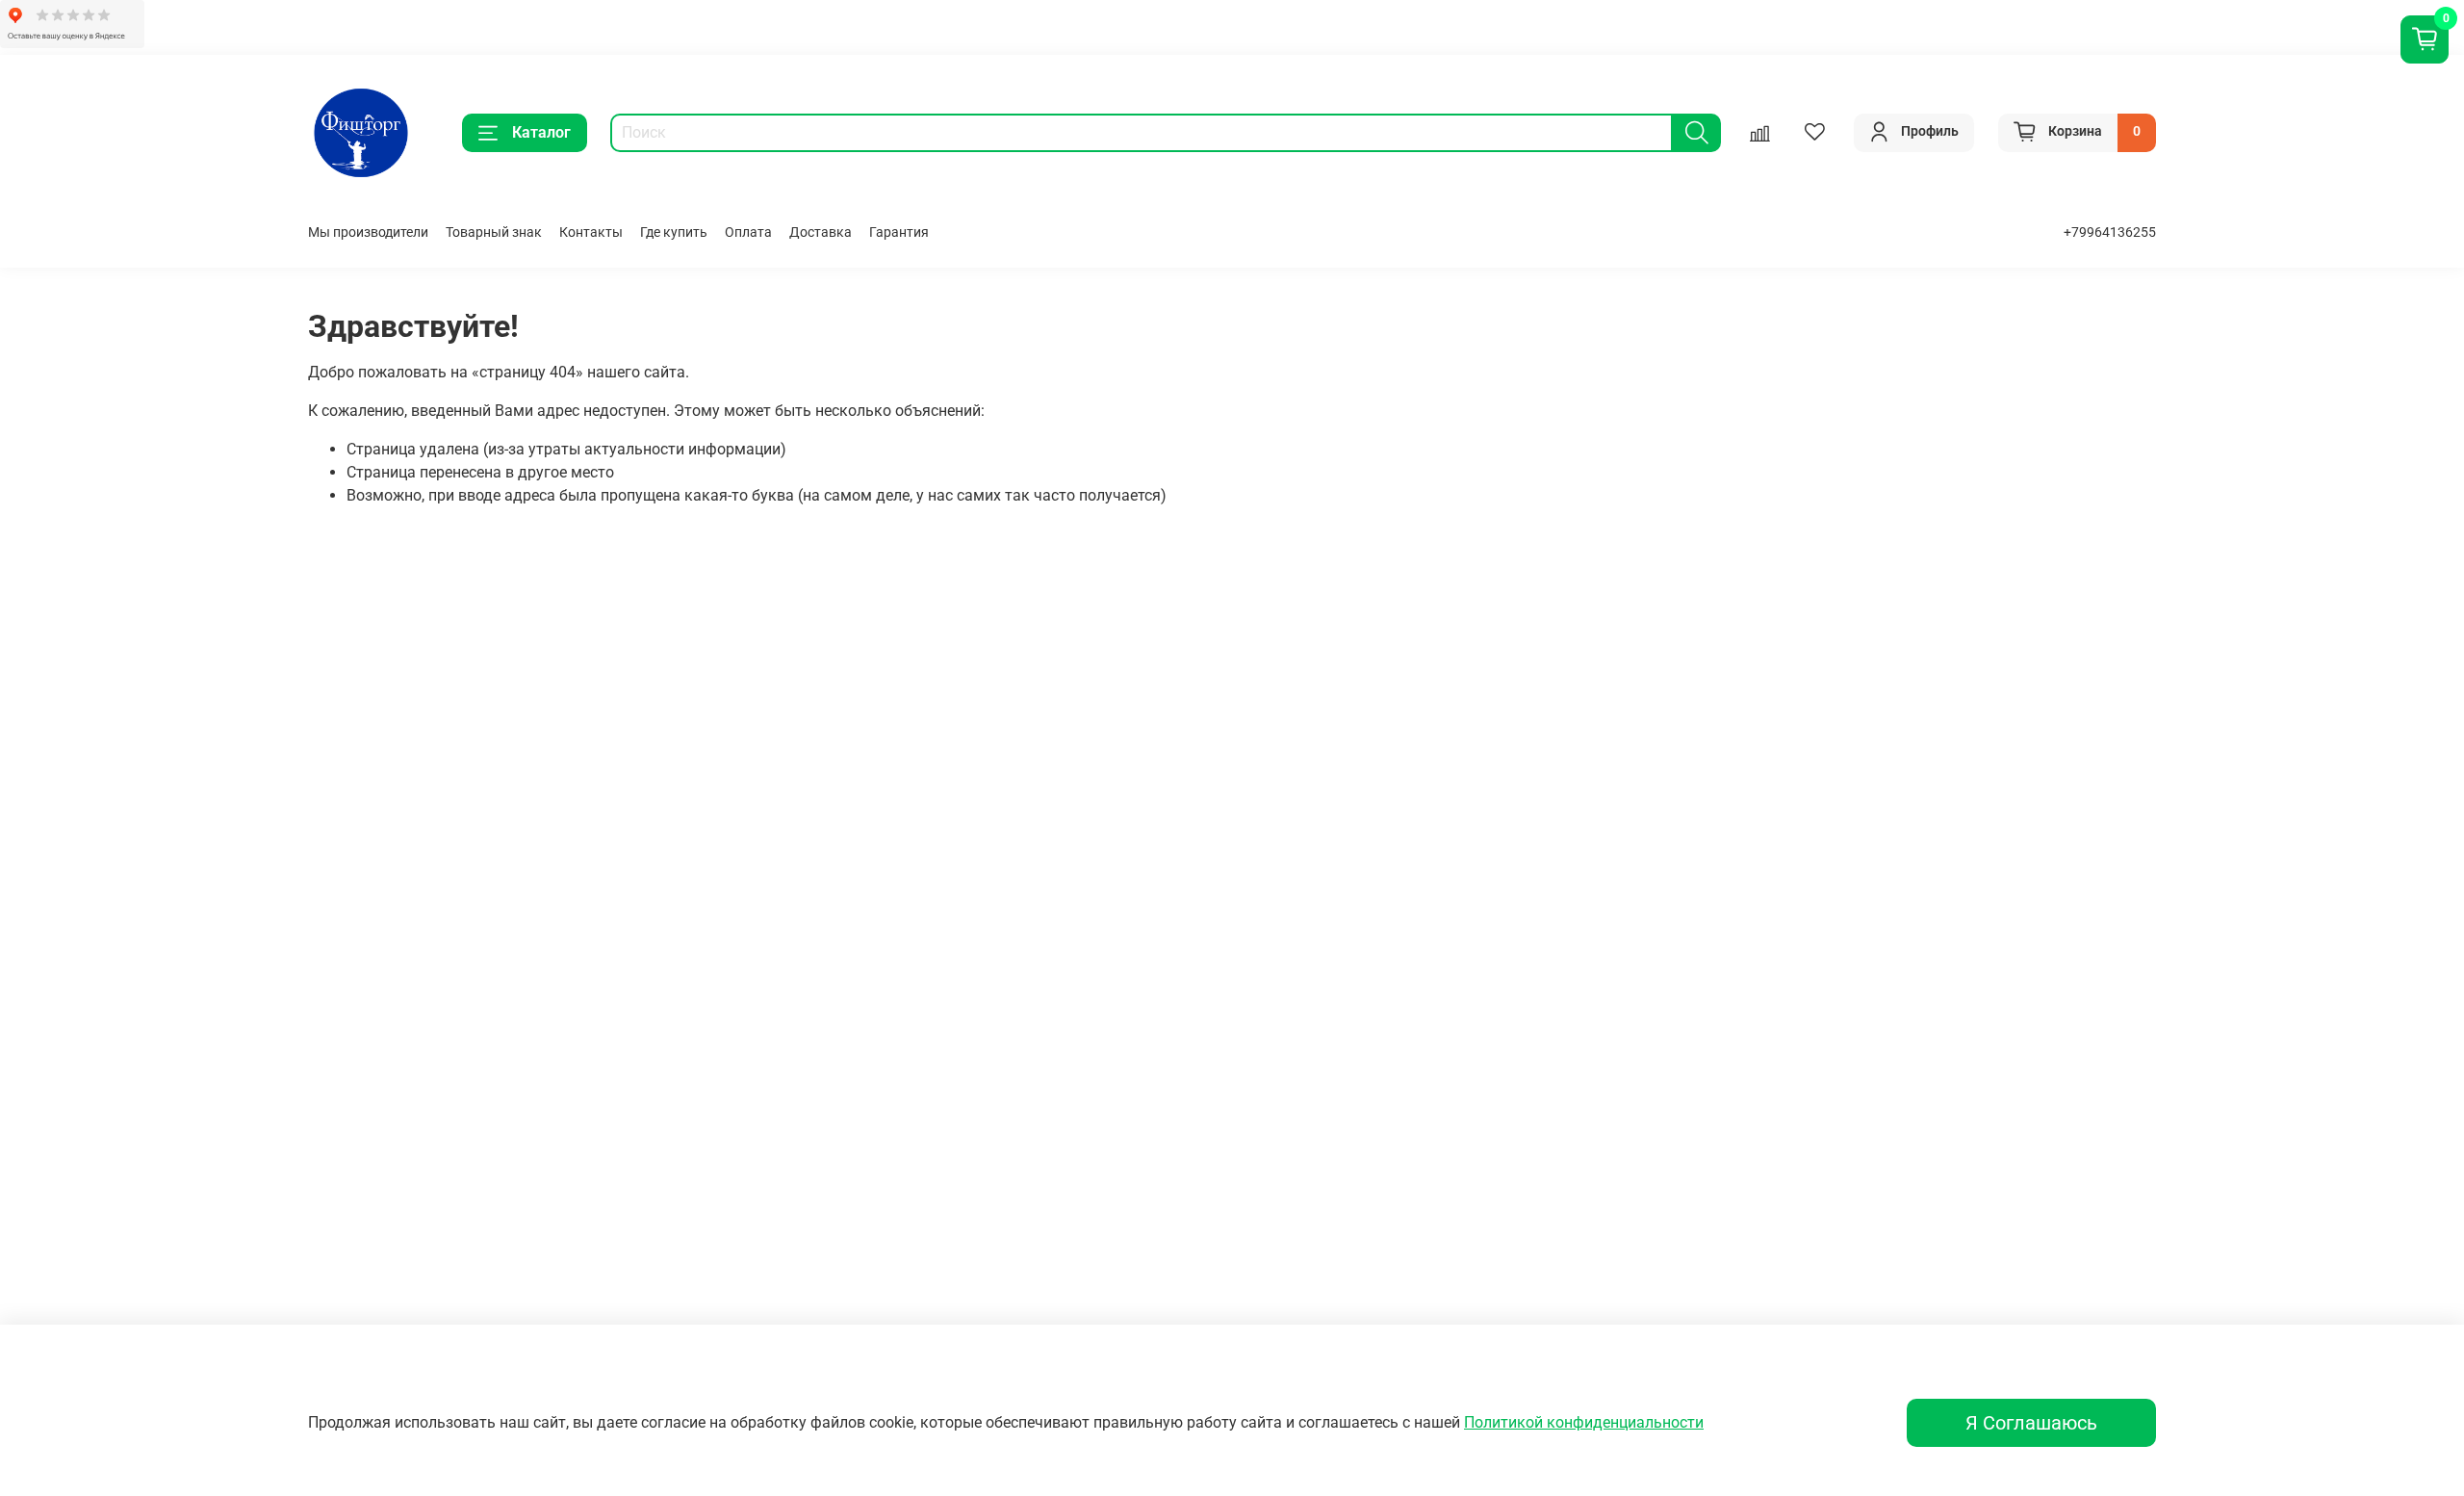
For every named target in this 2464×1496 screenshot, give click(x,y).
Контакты (591, 232)
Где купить (674, 232)
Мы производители (368, 232)
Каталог (541, 132)
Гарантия (899, 232)
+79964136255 (2110, 232)
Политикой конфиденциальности (1584, 1422)
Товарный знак (494, 232)
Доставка (821, 232)
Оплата (748, 232)
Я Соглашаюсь (2031, 1423)
